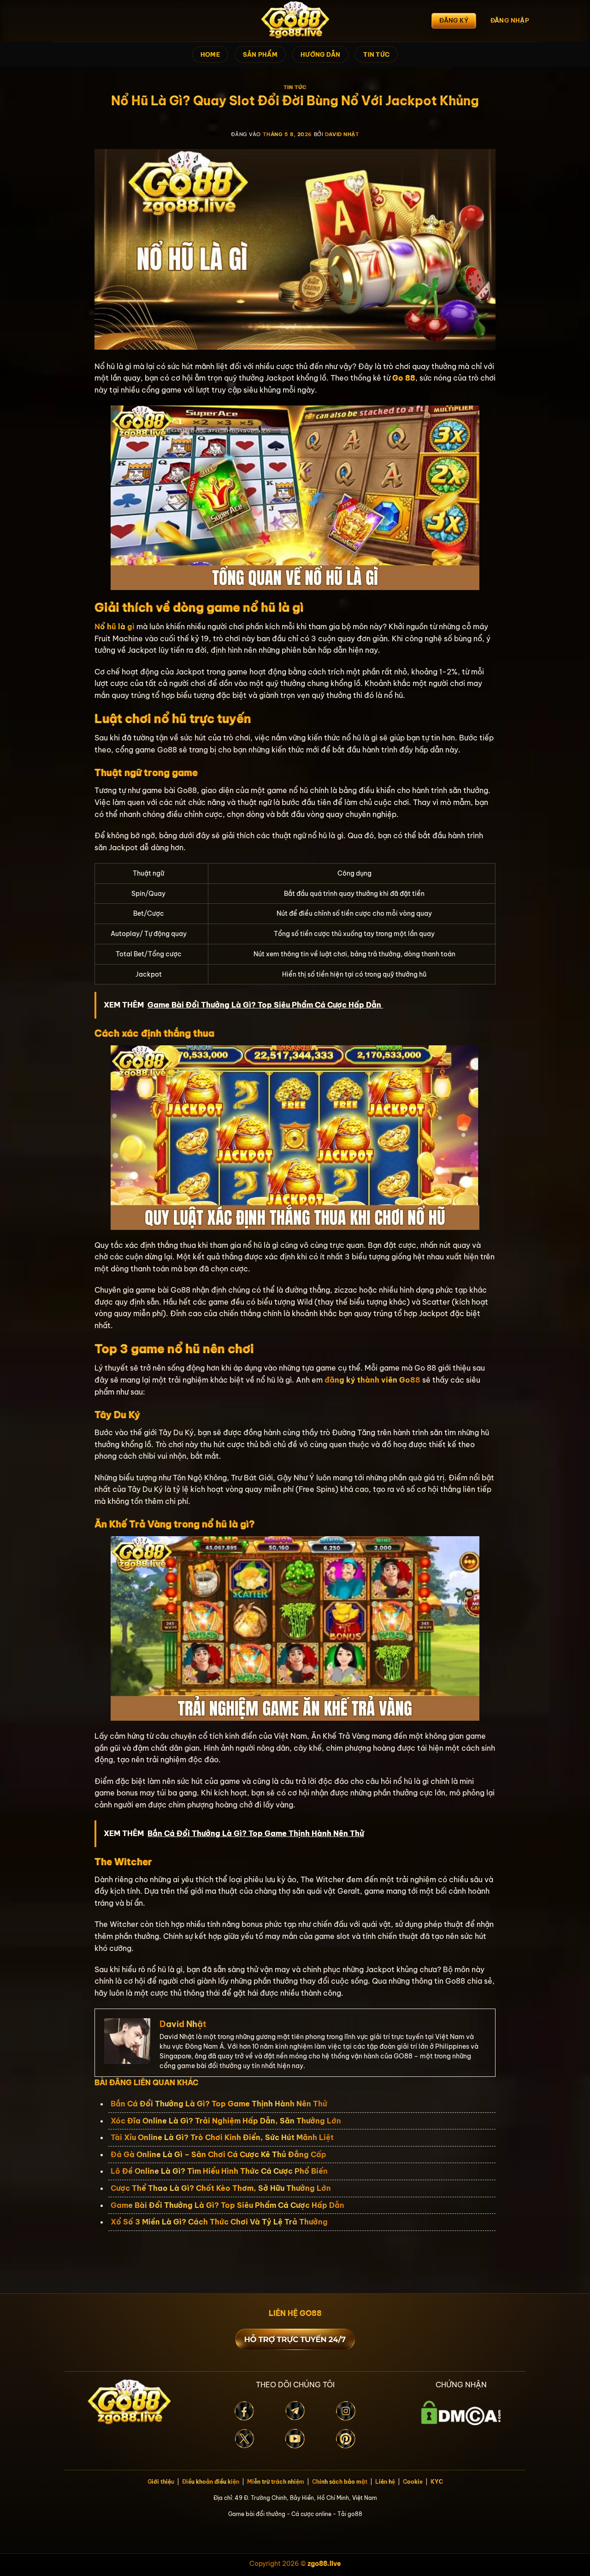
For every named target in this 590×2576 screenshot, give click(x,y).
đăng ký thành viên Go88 (372, 1380)
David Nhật (342, 134)
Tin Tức (295, 87)
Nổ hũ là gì (115, 626)
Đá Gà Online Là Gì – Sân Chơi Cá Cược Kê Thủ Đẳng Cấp (218, 2154)
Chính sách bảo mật (340, 2482)
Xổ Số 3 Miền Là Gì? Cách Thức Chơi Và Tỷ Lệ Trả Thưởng (220, 2222)
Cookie (413, 2482)
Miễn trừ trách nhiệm (276, 2482)
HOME (210, 54)
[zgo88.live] (295, 21)
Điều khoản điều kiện (211, 2482)
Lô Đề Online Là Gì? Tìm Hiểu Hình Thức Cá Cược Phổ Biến (220, 2171)
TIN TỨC (376, 54)
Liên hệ (385, 2482)
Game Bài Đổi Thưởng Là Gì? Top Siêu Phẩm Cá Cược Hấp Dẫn (228, 2205)
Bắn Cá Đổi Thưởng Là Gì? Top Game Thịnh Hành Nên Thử (219, 2104)
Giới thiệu (161, 2482)
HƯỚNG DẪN (320, 54)
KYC (437, 2482)
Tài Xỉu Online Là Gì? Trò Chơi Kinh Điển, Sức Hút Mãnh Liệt (222, 2137)
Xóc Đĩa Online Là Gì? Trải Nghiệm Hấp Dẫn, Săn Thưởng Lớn (226, 2121)
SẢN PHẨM (260, 54)
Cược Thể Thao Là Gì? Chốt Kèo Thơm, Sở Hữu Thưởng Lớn (222, 2188)
